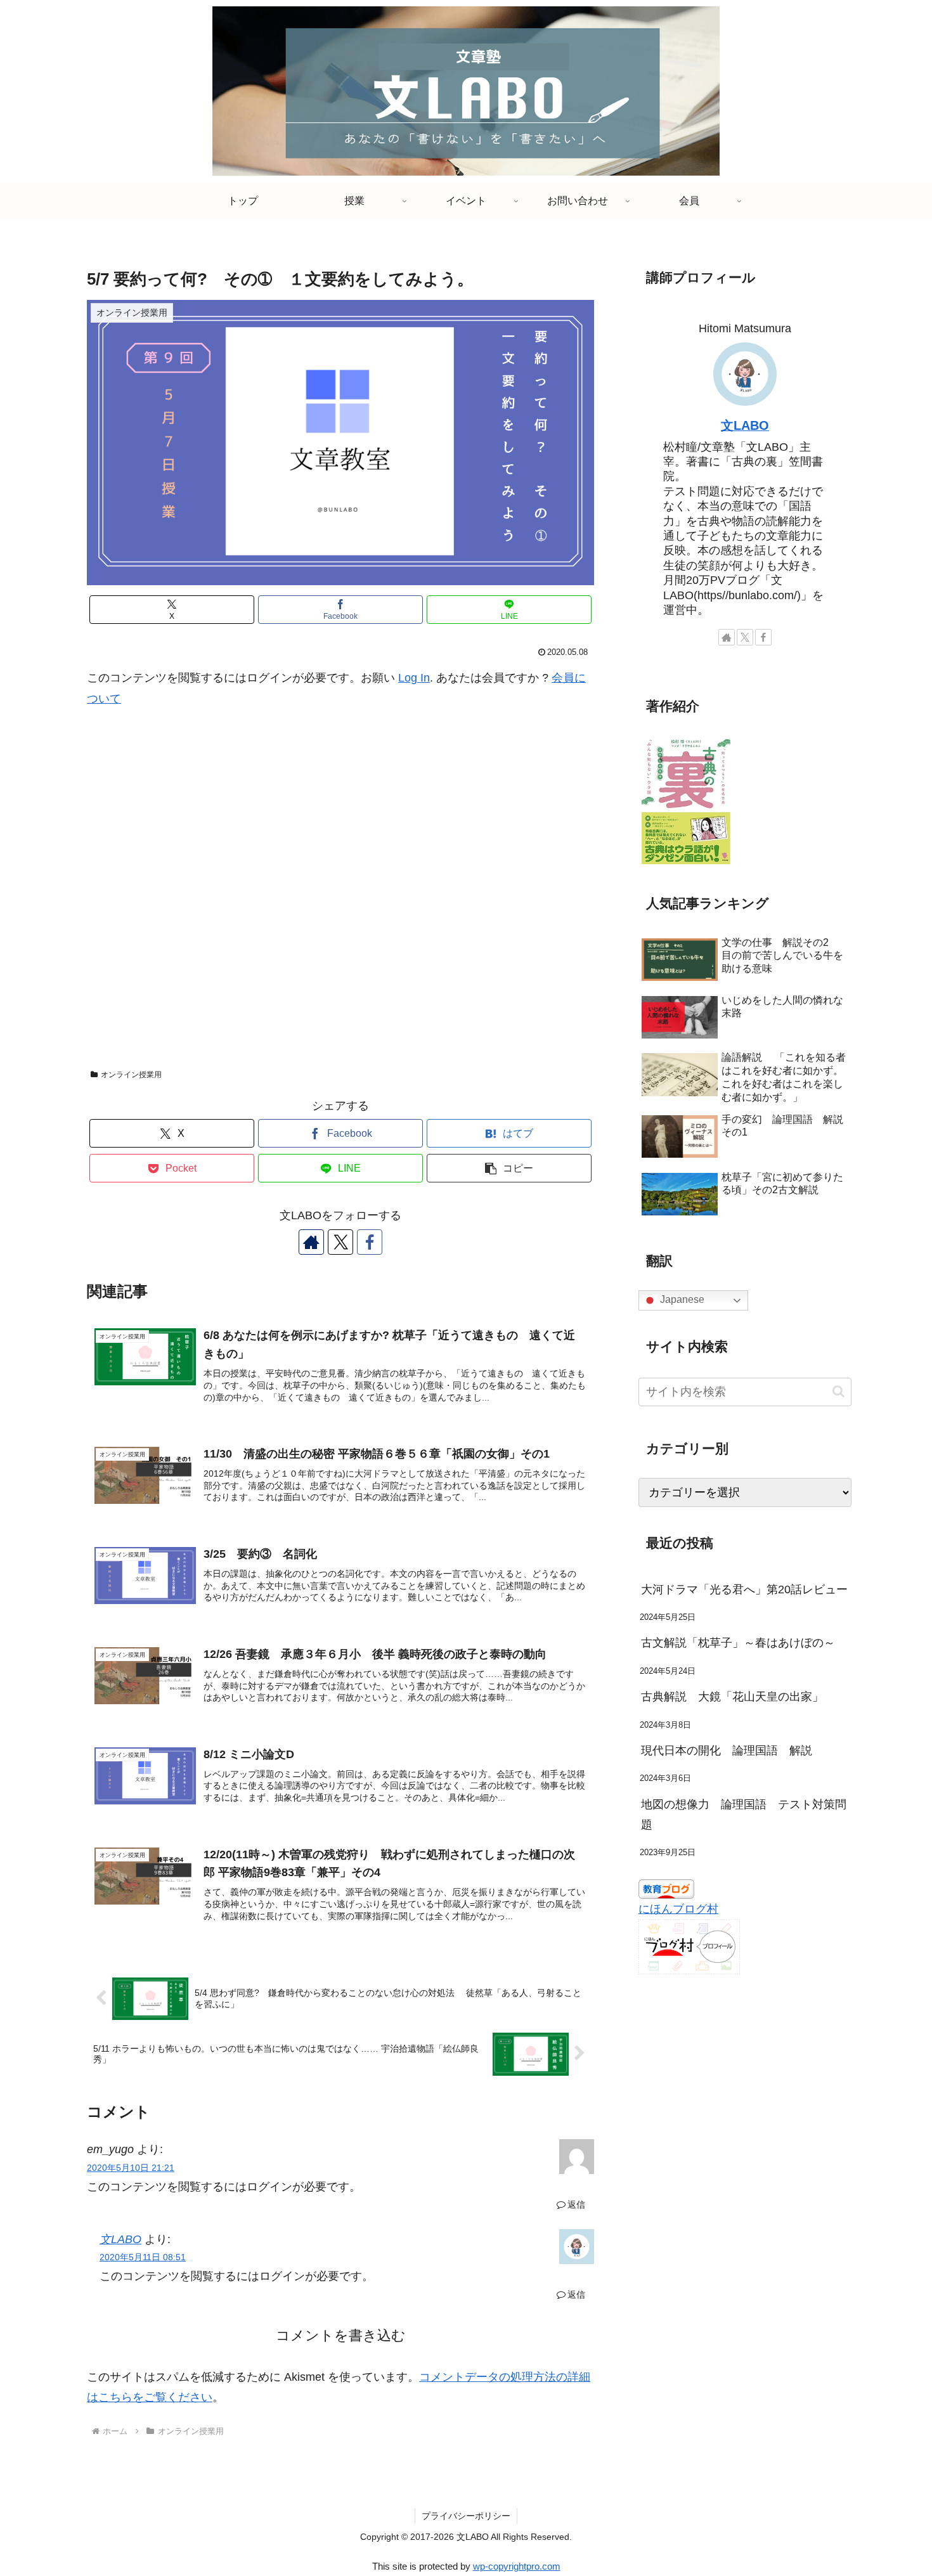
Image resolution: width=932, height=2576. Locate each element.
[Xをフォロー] (340, 1242)
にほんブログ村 (678, 1909)
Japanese (681, 1300)
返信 (576, 2204)
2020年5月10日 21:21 (131, 2168)
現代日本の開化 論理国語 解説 (727, 1751)
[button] (509, 1168)
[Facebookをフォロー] (370, 1242)
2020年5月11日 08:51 (143, 2257)
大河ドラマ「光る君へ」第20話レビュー (744, 1589)
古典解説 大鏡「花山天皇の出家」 (738, 1697)
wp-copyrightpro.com (517, 2566)
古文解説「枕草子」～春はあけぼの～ (738, 1643)
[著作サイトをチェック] (311, 1242)
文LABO (120, 2239)
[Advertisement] (340, 895)
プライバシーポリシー (466, 2516)
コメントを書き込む (341, 2335)
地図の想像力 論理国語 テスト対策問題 (744, 1815)
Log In (414, 678)
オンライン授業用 (131, 1075)
